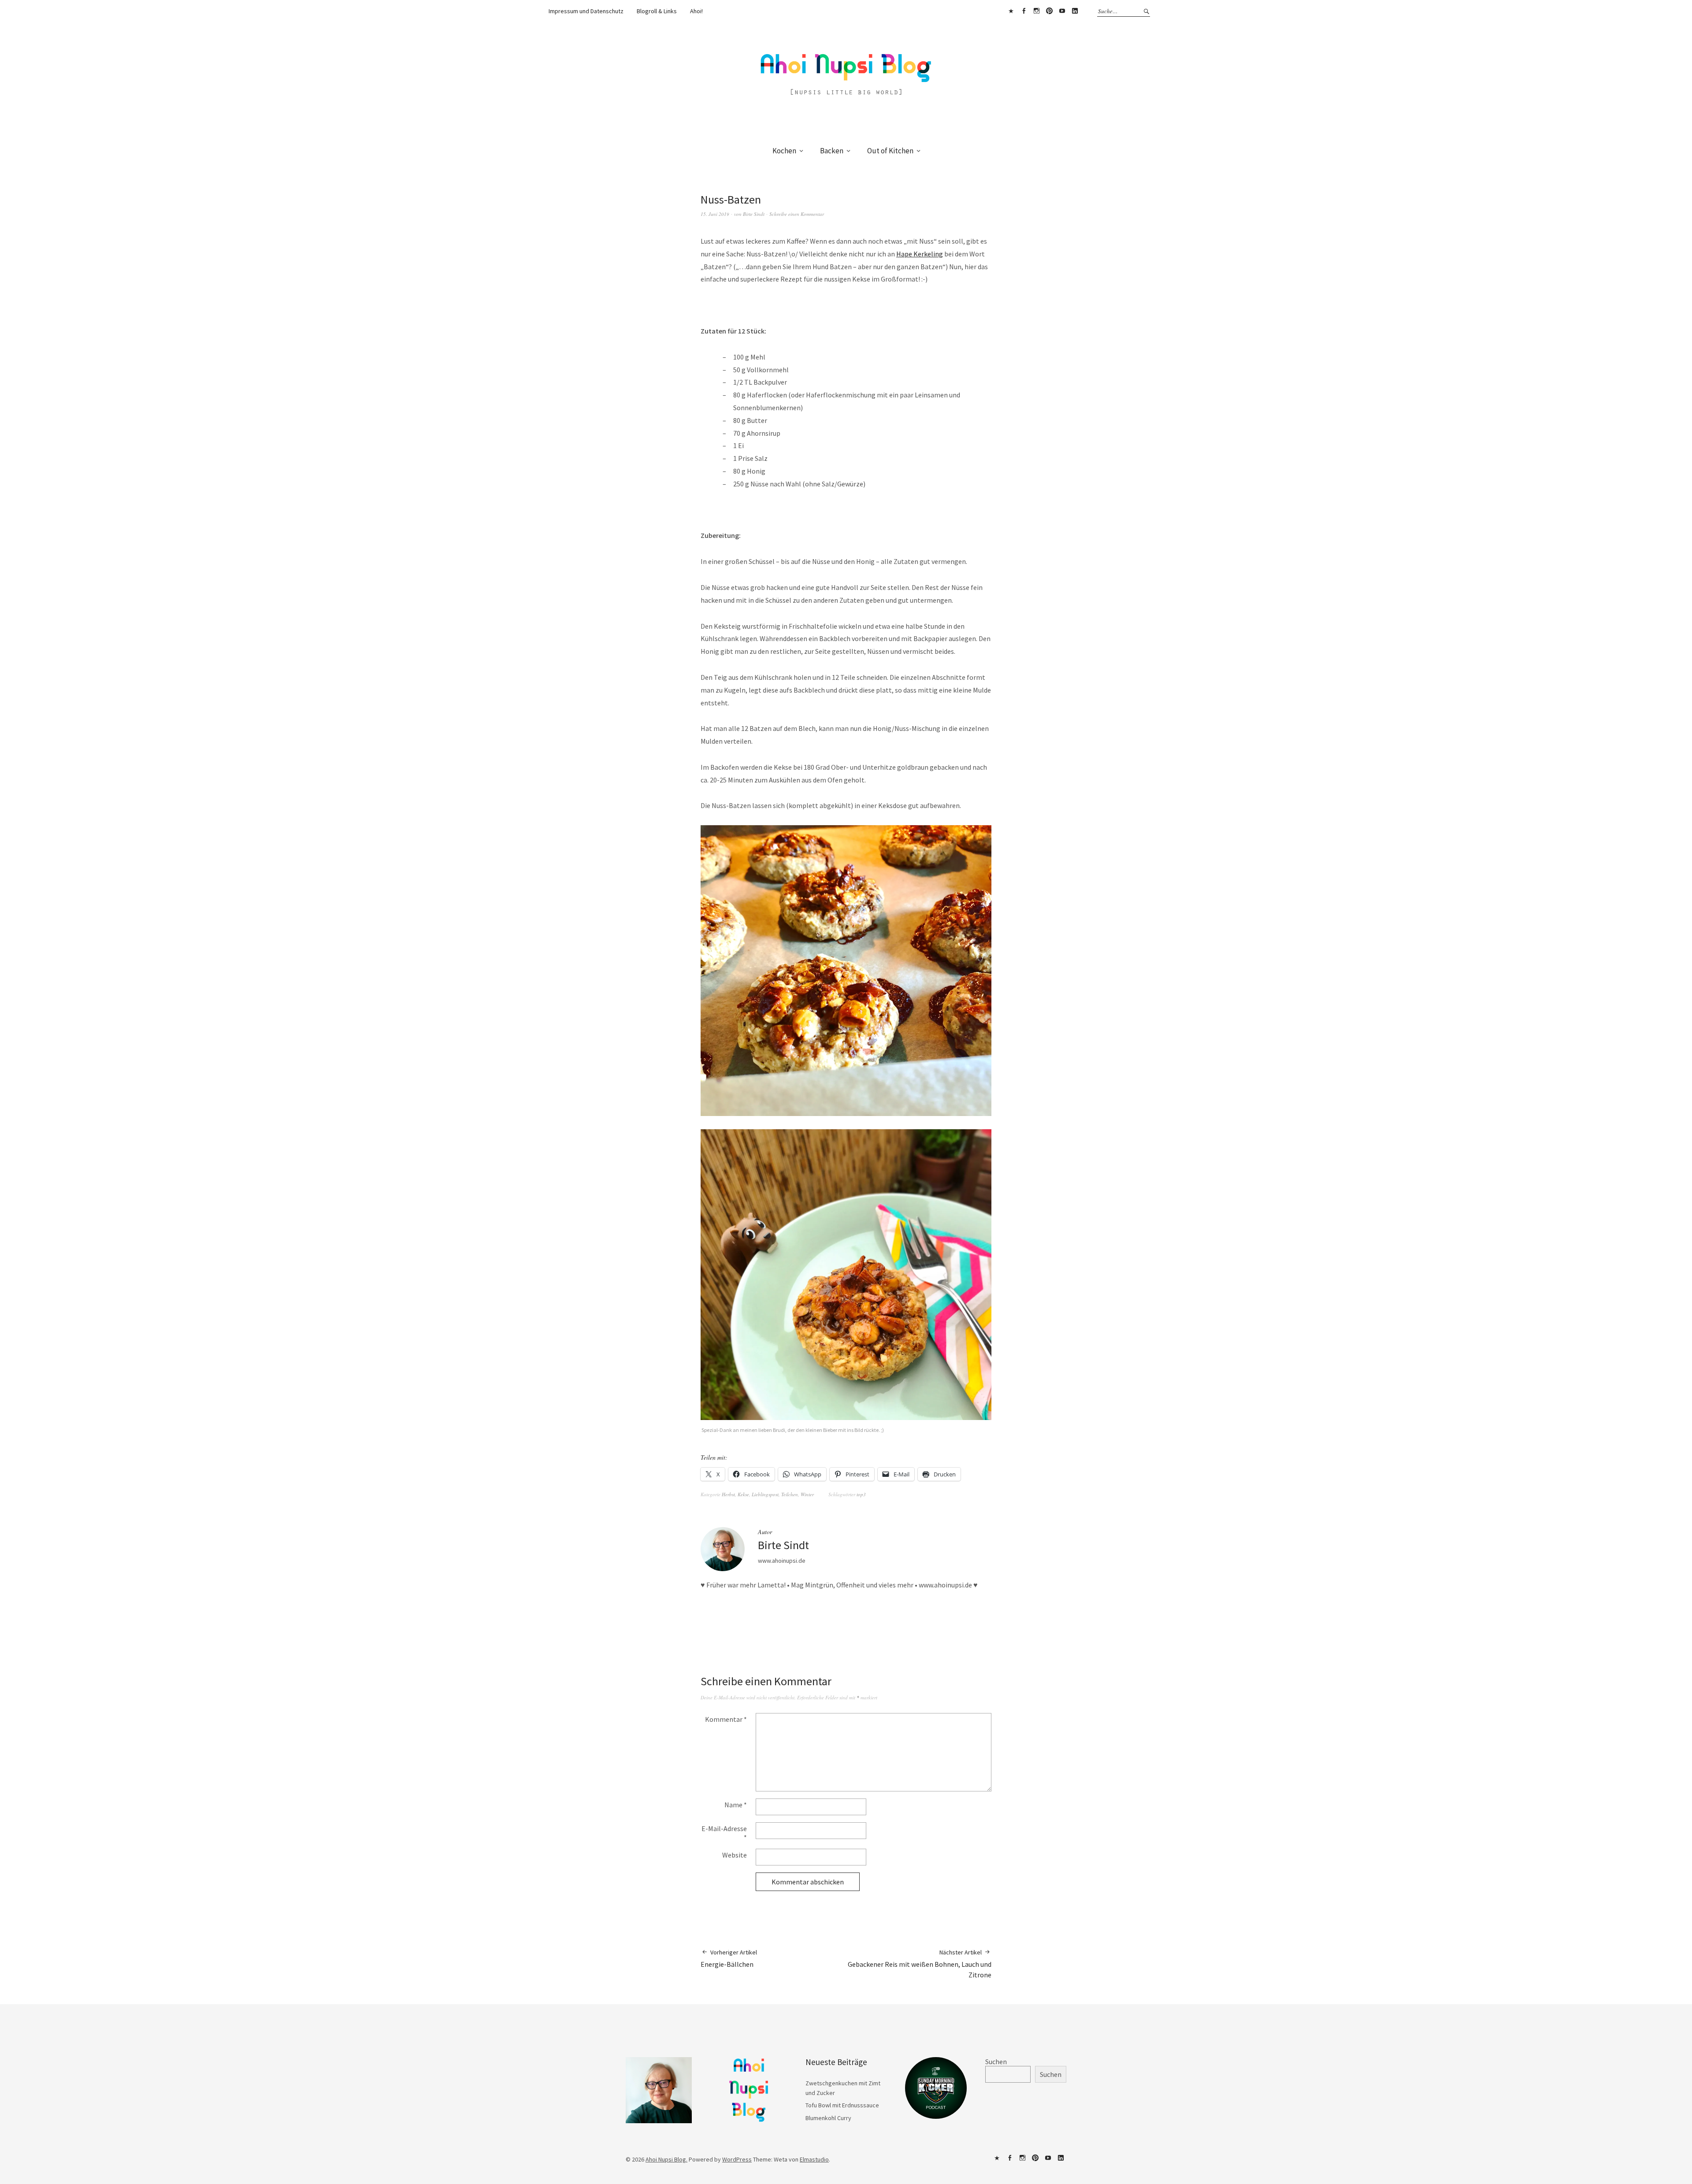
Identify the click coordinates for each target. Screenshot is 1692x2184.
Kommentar (726, 1719)
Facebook (1024, 11)
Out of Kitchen (890, 151)
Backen (832, 151)
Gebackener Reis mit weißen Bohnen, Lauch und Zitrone (920, 1964)
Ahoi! (696, 11)
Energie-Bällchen (729, 1958)
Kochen (784, 151)
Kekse (743, 1494)
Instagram (1036, 11)
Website (735, 1855)
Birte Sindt (754, 214)
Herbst (728, 1494)
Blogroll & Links (657, 11)
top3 (861, 1494)
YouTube (1062, 11)
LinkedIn (1075, 11)
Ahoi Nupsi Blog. (666, 2159)
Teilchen (790, 1494)
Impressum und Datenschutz (586, 11)
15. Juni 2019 (715, 214)
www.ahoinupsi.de (782, 1561)
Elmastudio (814, 2159)
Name (736, 1805)
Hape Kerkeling (920, 254)
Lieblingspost (765, 1494)
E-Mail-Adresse (724, 1833)
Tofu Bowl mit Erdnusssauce (842, 2105)
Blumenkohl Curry (828, 2118)
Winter (807, 1494)
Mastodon (1011, 11)
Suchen (996, 2062)
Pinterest (1049, 11)
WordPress (737, 2159)
